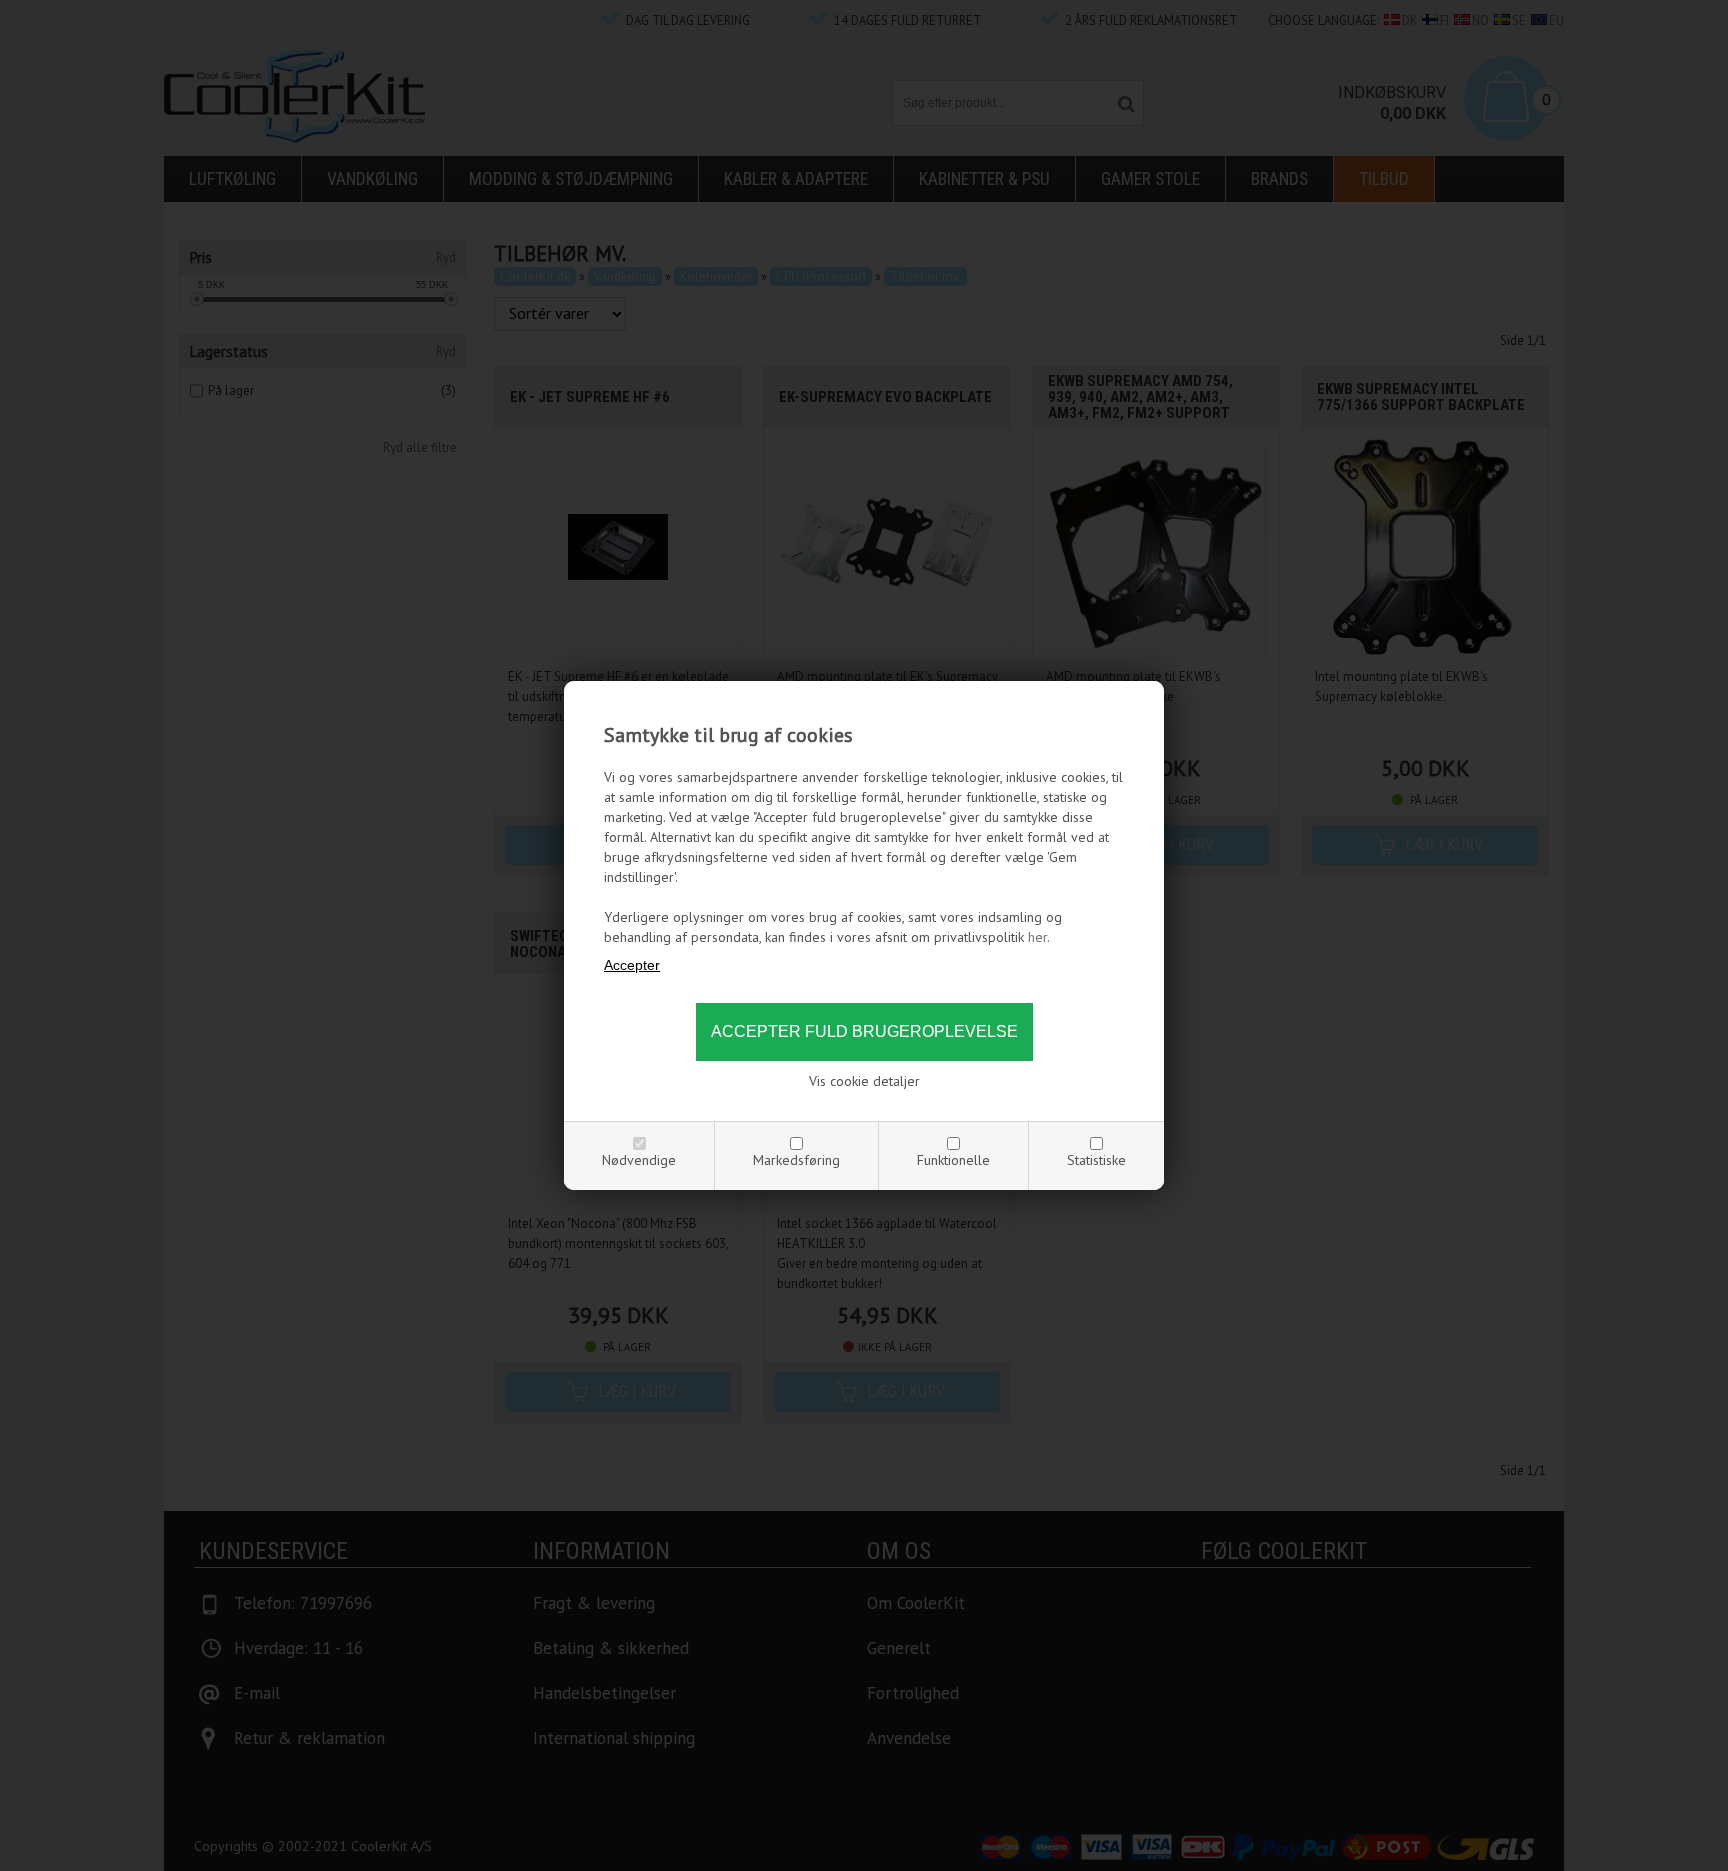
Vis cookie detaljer (864, 1081)
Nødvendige (639, 1160)
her (1037, 937)
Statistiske (1096, 1160)
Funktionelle (953, 1160)
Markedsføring (796, 1160)
